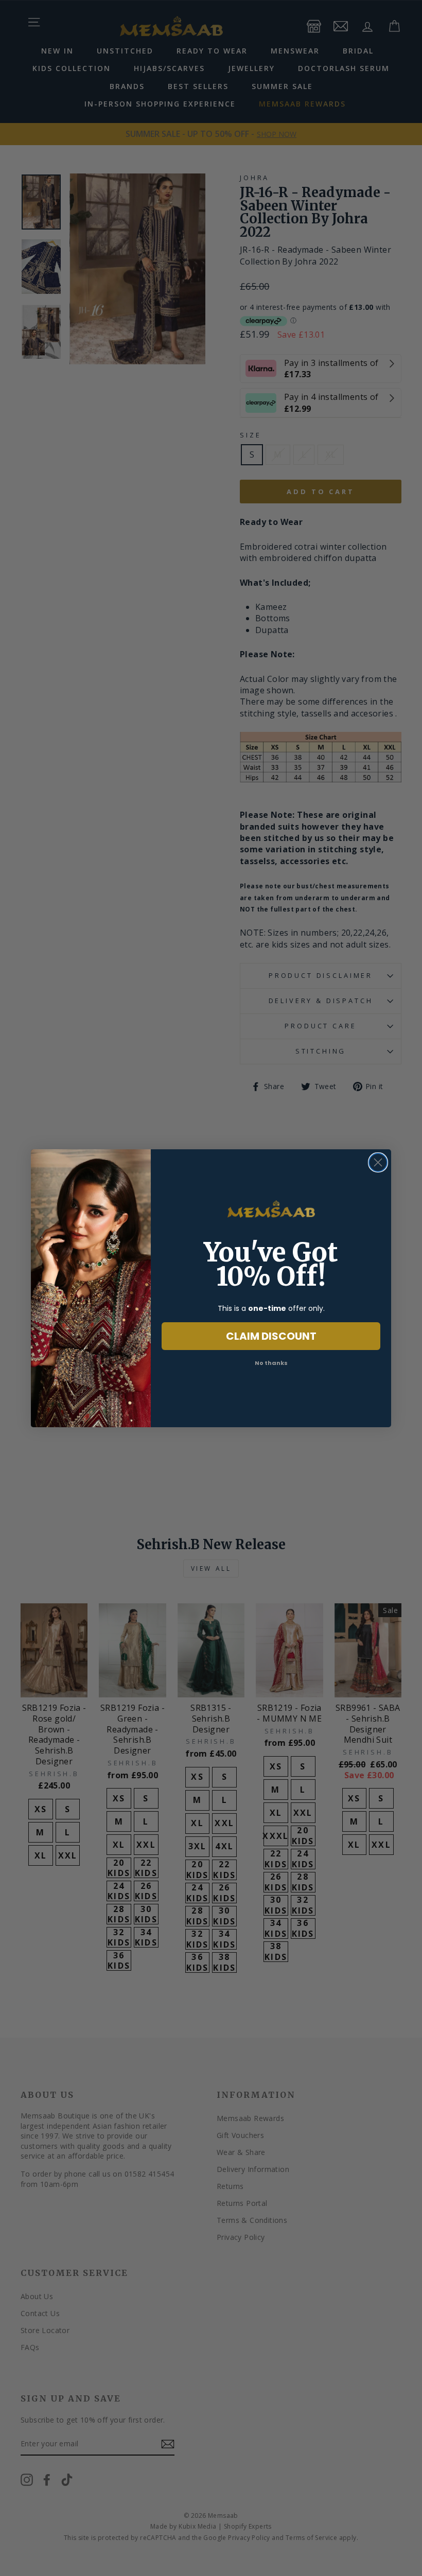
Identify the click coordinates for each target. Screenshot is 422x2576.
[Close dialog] (378, 1162)
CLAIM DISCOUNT (271, 1336)
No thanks (271, 1363)
